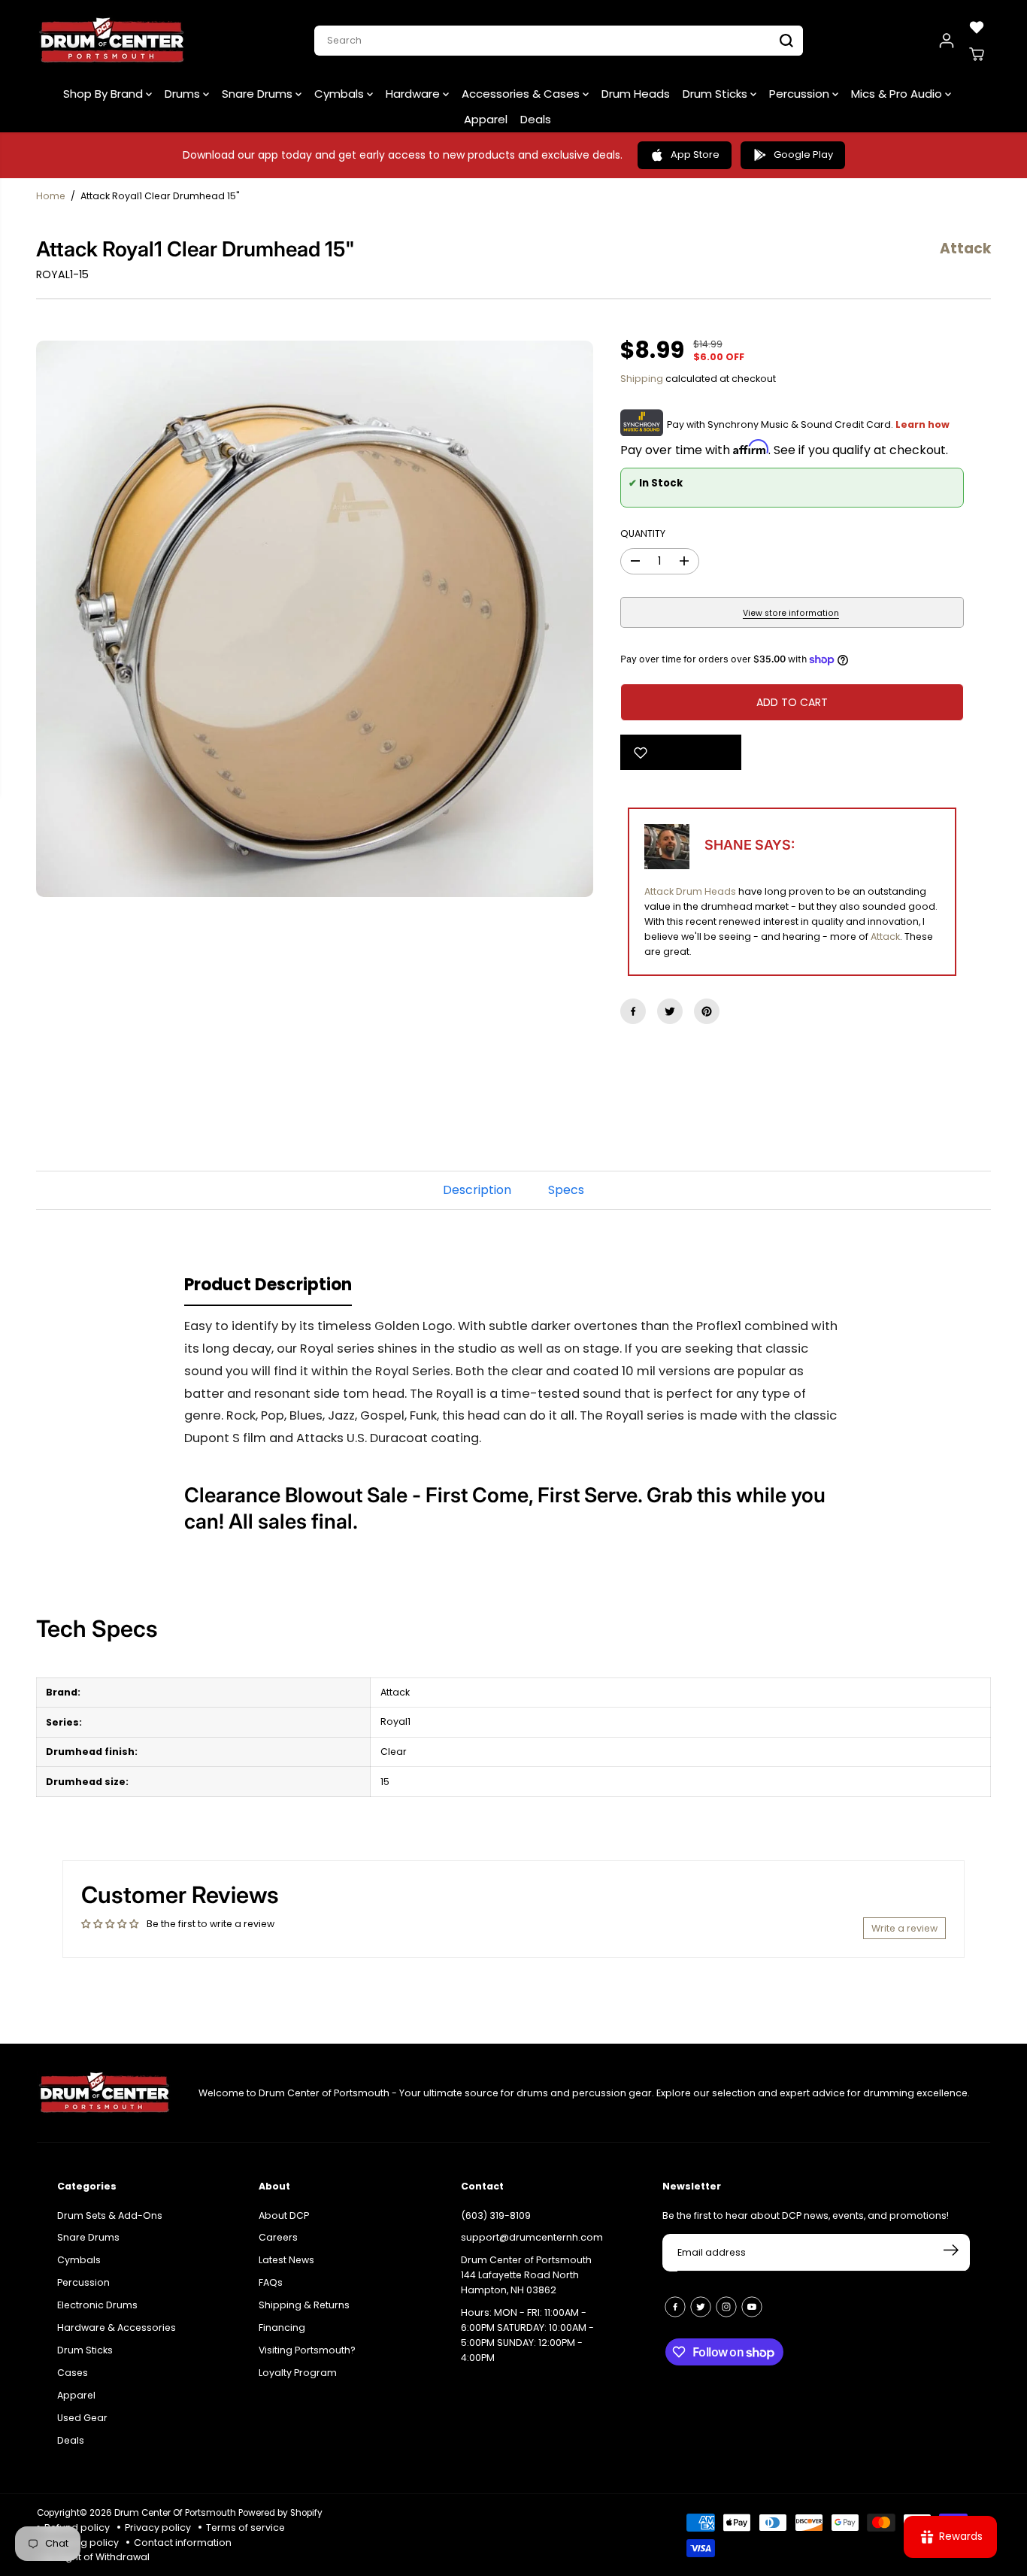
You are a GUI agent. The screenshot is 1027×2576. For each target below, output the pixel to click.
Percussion (801, 94)
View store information (791, 613)
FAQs (271, 2282)
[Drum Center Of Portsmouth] (112, 41)
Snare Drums (259, 94)
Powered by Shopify (280, 2513)
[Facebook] (633, 1011)
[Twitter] (670, 1011)
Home (51, 196)
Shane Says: (750, 845)
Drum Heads (636, 94)
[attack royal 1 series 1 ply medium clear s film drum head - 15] (315, 619)
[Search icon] (786, 41)
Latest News (286, 2260)
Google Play (803, 155)
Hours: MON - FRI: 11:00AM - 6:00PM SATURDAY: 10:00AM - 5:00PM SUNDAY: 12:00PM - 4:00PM (527, 2335)
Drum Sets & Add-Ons (110, 2215)
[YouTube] (752, 2307)
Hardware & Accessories (117, 2327)
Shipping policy (82, 2543)
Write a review (904, 1928)
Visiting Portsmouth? (307, 2350)
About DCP (284, 2215)
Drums (184, 94)
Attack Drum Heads (690, 891)
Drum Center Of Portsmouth (175, 2513)
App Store (695, 155)
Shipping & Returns (304, 2305)
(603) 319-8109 (496, 2215)
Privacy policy (158, 2528)
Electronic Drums (97, 2305)
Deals (536, 119)
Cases (73, 2373)
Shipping (642, 379)
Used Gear (82, 2418)
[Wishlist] (977, 27)
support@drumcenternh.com (532, 2237)
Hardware (414, 94)
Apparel (486, 119)
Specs (566, 1190)
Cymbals (341, 94)
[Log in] (947, 41)
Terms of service (245, 2528)
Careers (278, 2237)
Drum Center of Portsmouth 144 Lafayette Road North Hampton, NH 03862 (526, 2275)
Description (477, 1190)
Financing (282, 2327)
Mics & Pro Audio (898, 94)
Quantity (643, 533)
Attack (885, 936)
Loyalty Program (298, 2373)
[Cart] (977, 54)
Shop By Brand (105, 94)
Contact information (183, 2543)
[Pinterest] (707, 1011)
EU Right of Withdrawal (97, 2557)
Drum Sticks (716, 94)
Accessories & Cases (522, 94)
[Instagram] (726, 2307)
